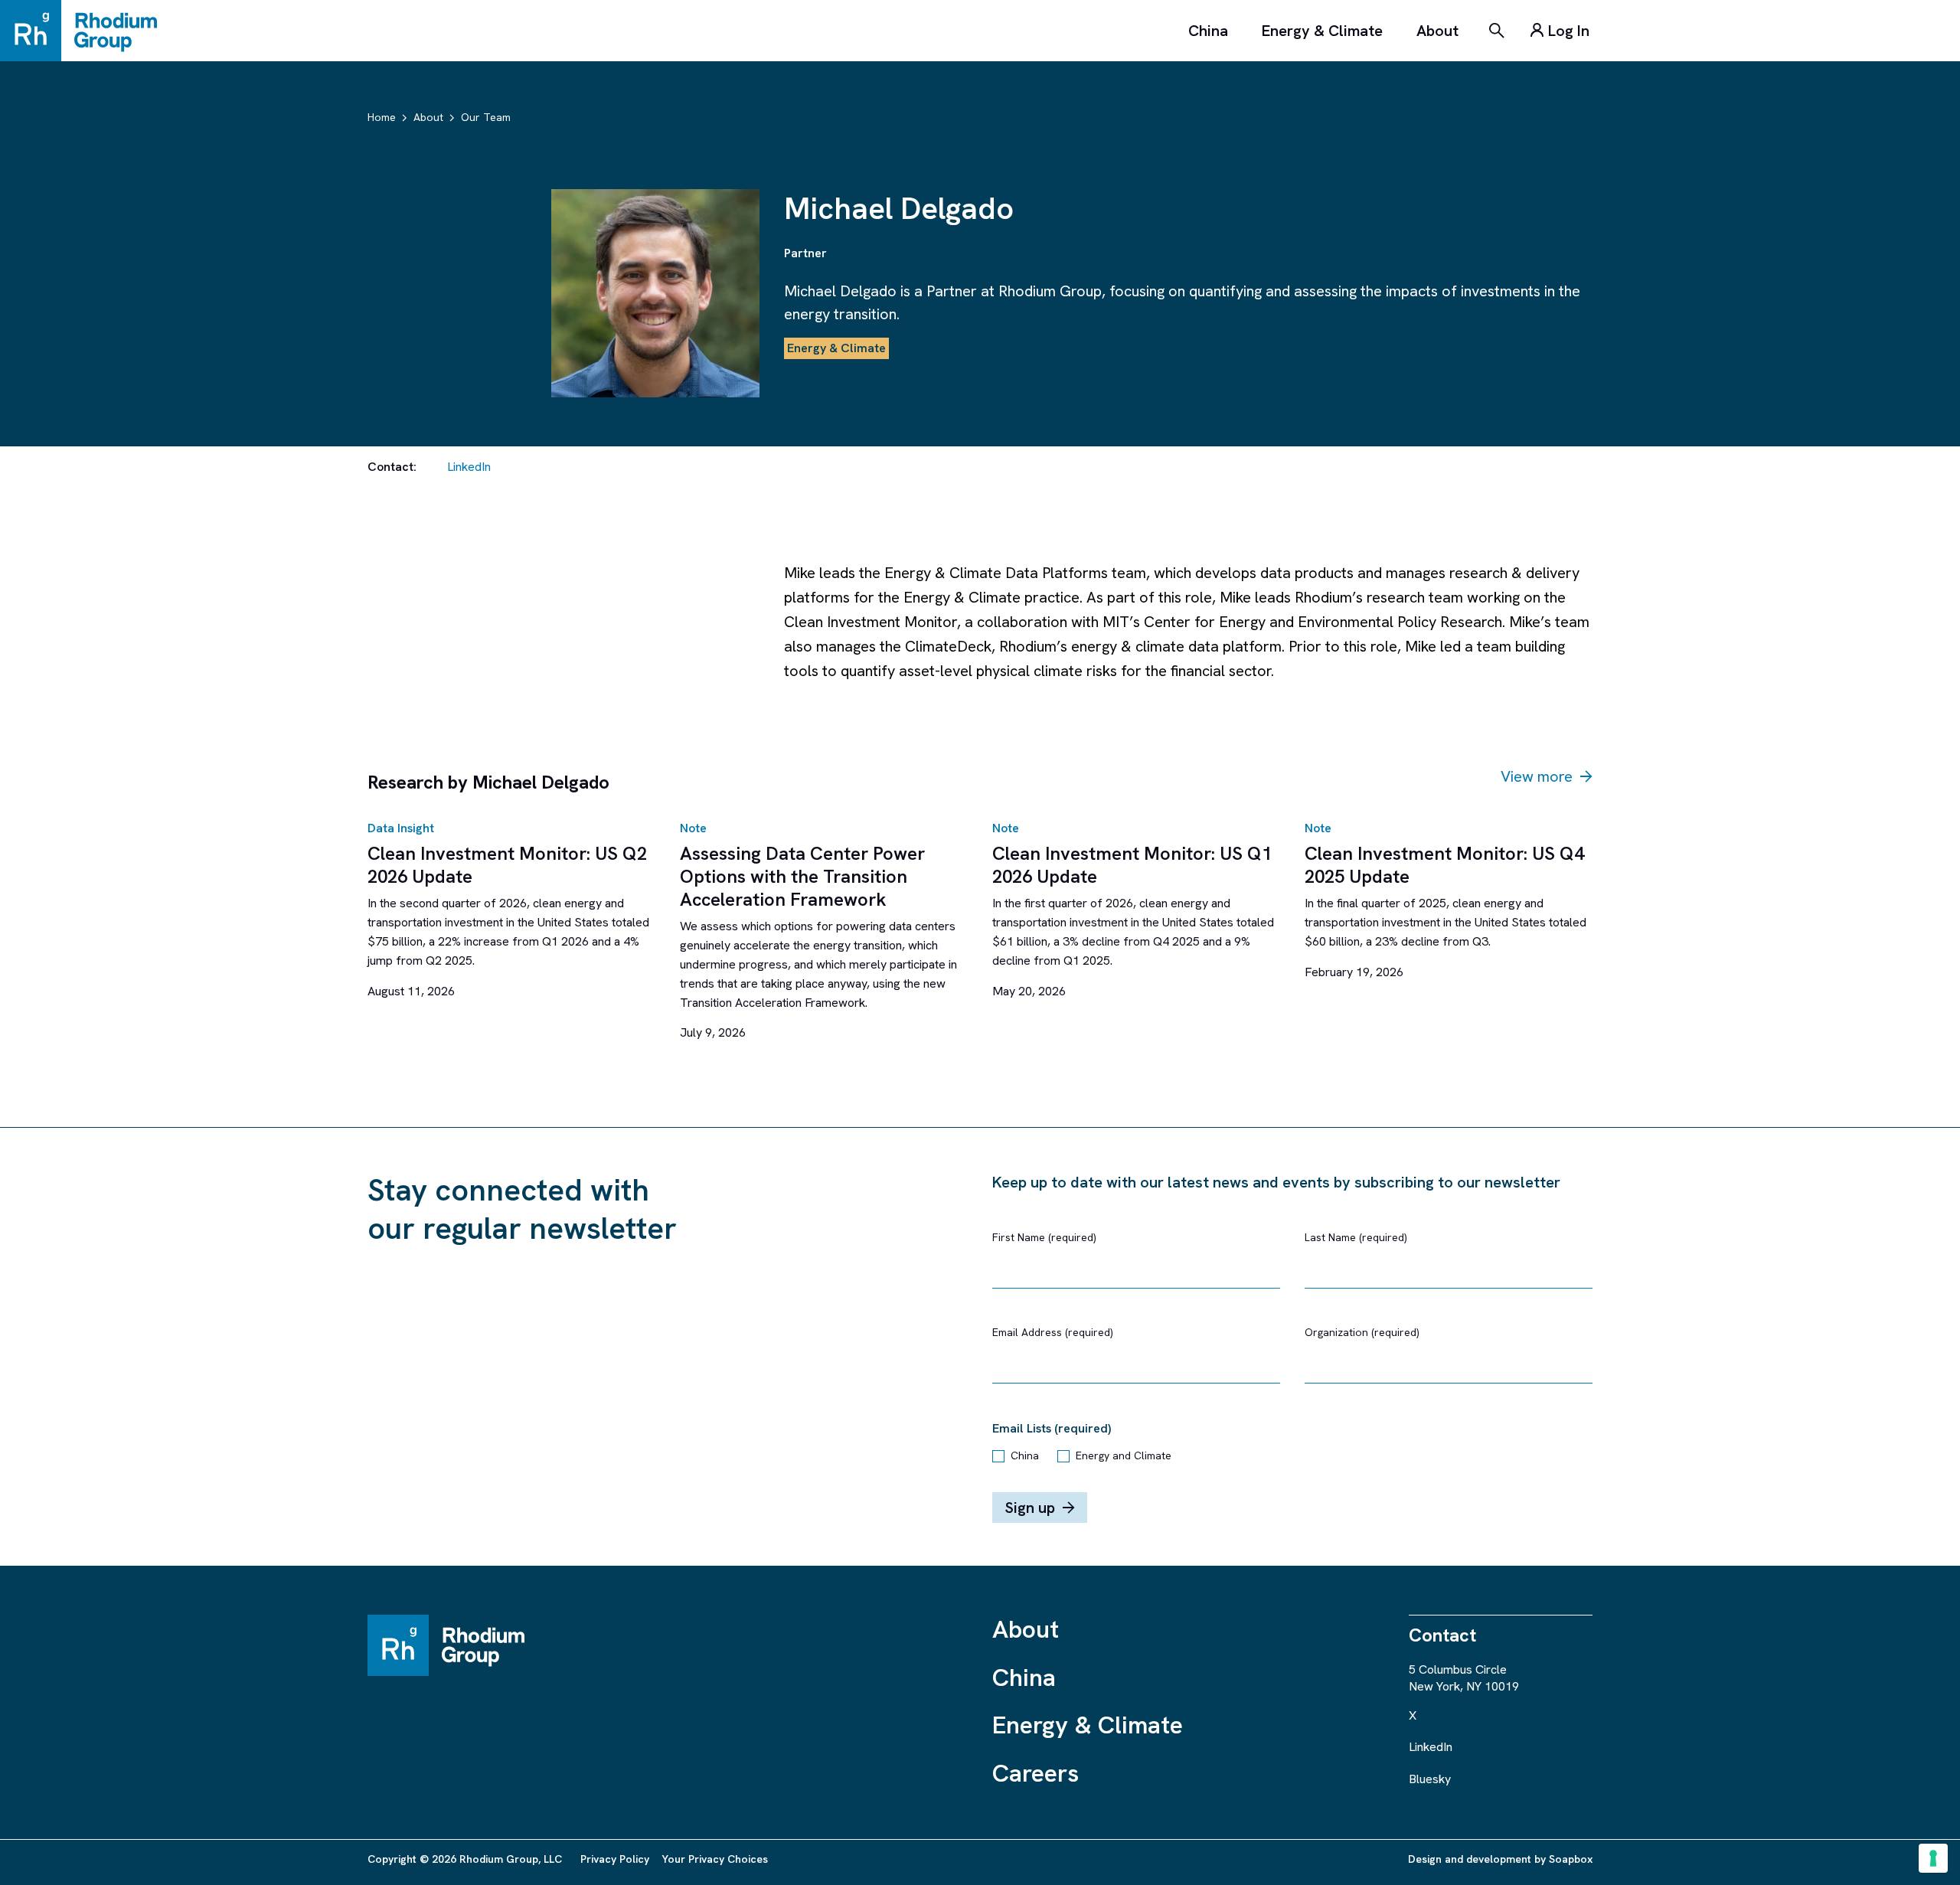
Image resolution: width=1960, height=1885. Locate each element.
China (1208, 31)
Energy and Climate (1124, 1455)
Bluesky (1430, 1779)
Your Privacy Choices (715, 1859)
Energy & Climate (1322, 31)
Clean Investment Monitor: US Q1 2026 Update (1132, 865)
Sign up (1030, 1508)
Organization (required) (1362, 1332)
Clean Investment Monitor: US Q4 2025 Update (1444, 865)
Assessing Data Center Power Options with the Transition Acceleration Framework (802, 876)
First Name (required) (1044, 1237)
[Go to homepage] (86, 31)
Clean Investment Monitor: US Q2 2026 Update (507, 865)
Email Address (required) (1053, 1332)
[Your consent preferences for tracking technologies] (1933, 1858)
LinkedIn (469, 467)
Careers (1036, 1773)
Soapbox (1571, 1859)
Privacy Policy (615, 1859)
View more (1537, 776)
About (1437, 31)
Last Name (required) (1356, 1237)
